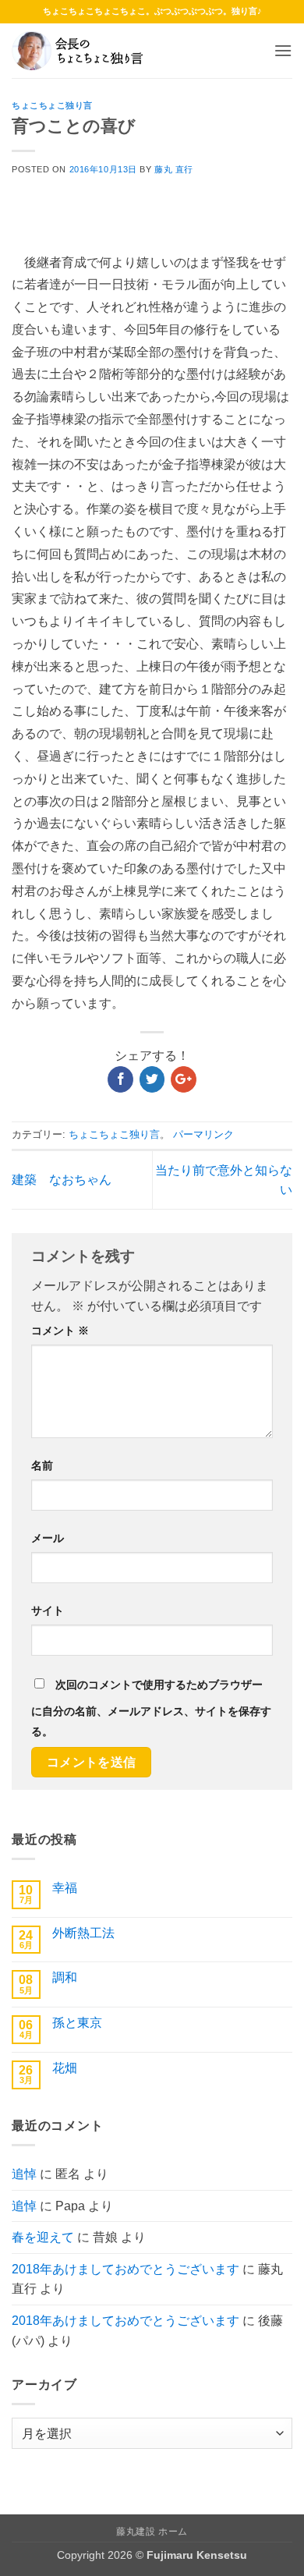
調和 (65, 1977)
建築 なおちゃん (62, 1180)
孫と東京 (77, 2023)
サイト (48, 1610)
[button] (283, 50)
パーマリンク (203, 1134)
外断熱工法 (83, 1933)
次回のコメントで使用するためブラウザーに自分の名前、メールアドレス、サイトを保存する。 (151, 1708)
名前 (42, 1465)
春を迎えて (43, 2237)
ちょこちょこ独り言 (52, 105)
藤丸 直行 (174, 169)
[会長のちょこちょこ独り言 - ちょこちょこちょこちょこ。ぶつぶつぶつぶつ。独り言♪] (90, 51)
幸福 (65, 1888)
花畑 (65, 2068)
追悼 (24, 2174)
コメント (60, 1331)
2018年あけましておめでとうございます (125, 2269)
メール (48, 1538)
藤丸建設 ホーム (152, 2532)
